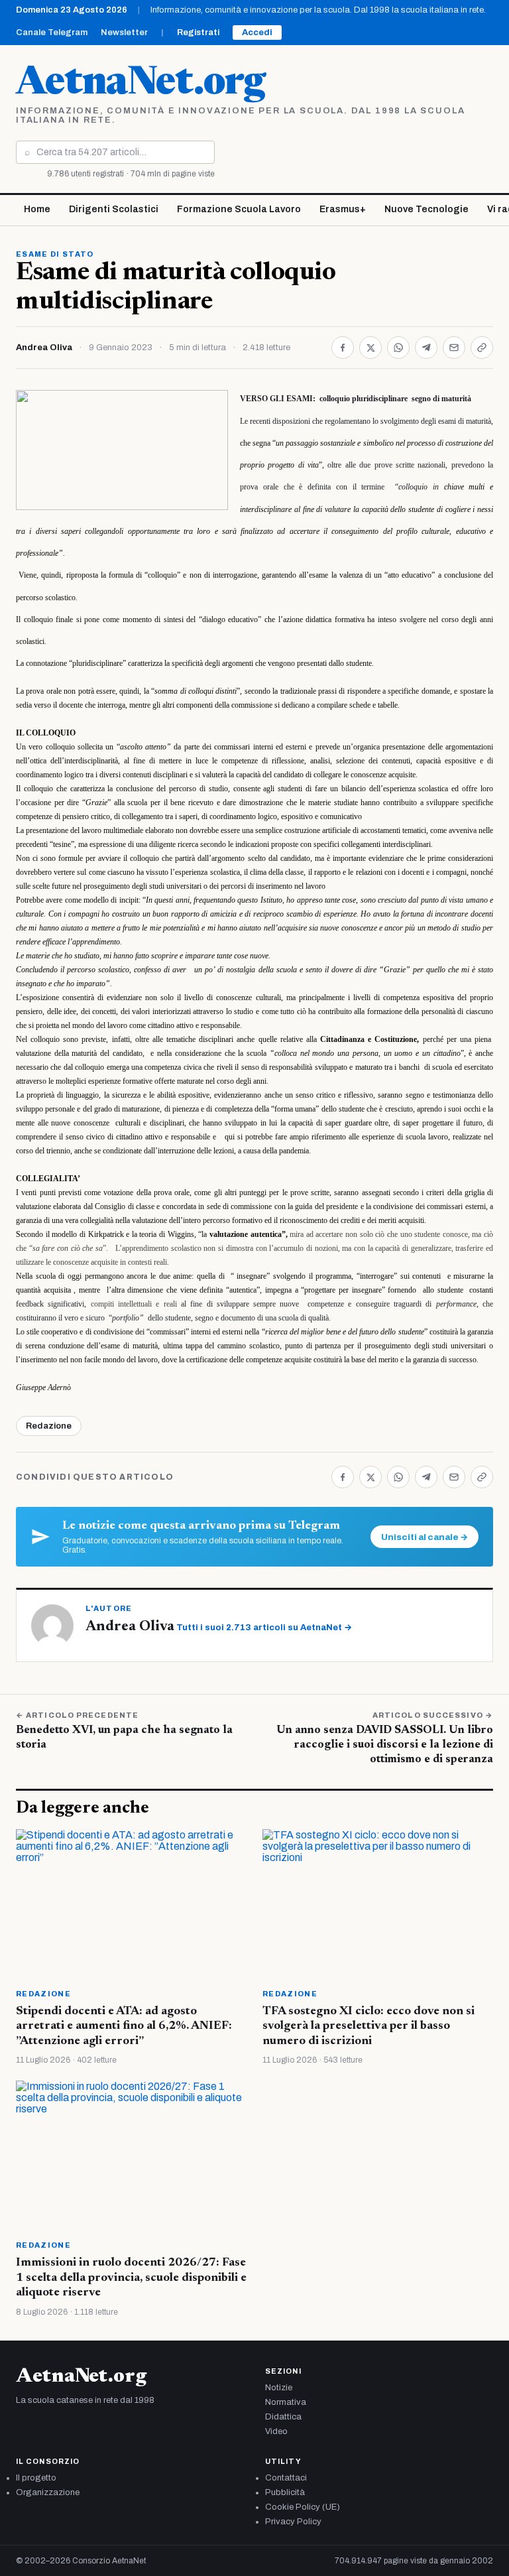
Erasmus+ (343, 209)
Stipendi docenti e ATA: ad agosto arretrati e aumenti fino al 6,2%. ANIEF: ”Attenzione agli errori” (124, 2027)
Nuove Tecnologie (426, 209)
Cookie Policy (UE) (303, 2507)
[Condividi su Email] (454, 348)
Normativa (286, 2402)
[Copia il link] (482, 348)
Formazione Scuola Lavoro (239, 209)
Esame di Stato (55, 254)
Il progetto (36, 2478)
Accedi (257, 32)
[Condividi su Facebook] (343, 348)
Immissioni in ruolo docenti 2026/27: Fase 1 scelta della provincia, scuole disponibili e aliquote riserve (131, 2278)
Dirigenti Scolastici (114, 209)
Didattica (283, 2417)
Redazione (49, 1426)
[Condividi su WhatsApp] (398, 348)
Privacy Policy (293, 2522)
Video (276, 2431)
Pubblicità (285, 2492)
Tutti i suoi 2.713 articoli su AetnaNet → (264, 1628)
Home (37, 209)
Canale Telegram (52, 32)
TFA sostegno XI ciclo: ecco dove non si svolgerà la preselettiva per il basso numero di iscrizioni (368, 2027)
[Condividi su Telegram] (426, 348)
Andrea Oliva (44, 348)
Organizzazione (48, 2492)
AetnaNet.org (141, 84)
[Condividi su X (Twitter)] (370, 348)
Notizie (279, 2388)
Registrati (198, 32)
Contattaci (286, 2478)
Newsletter (124, 32)
